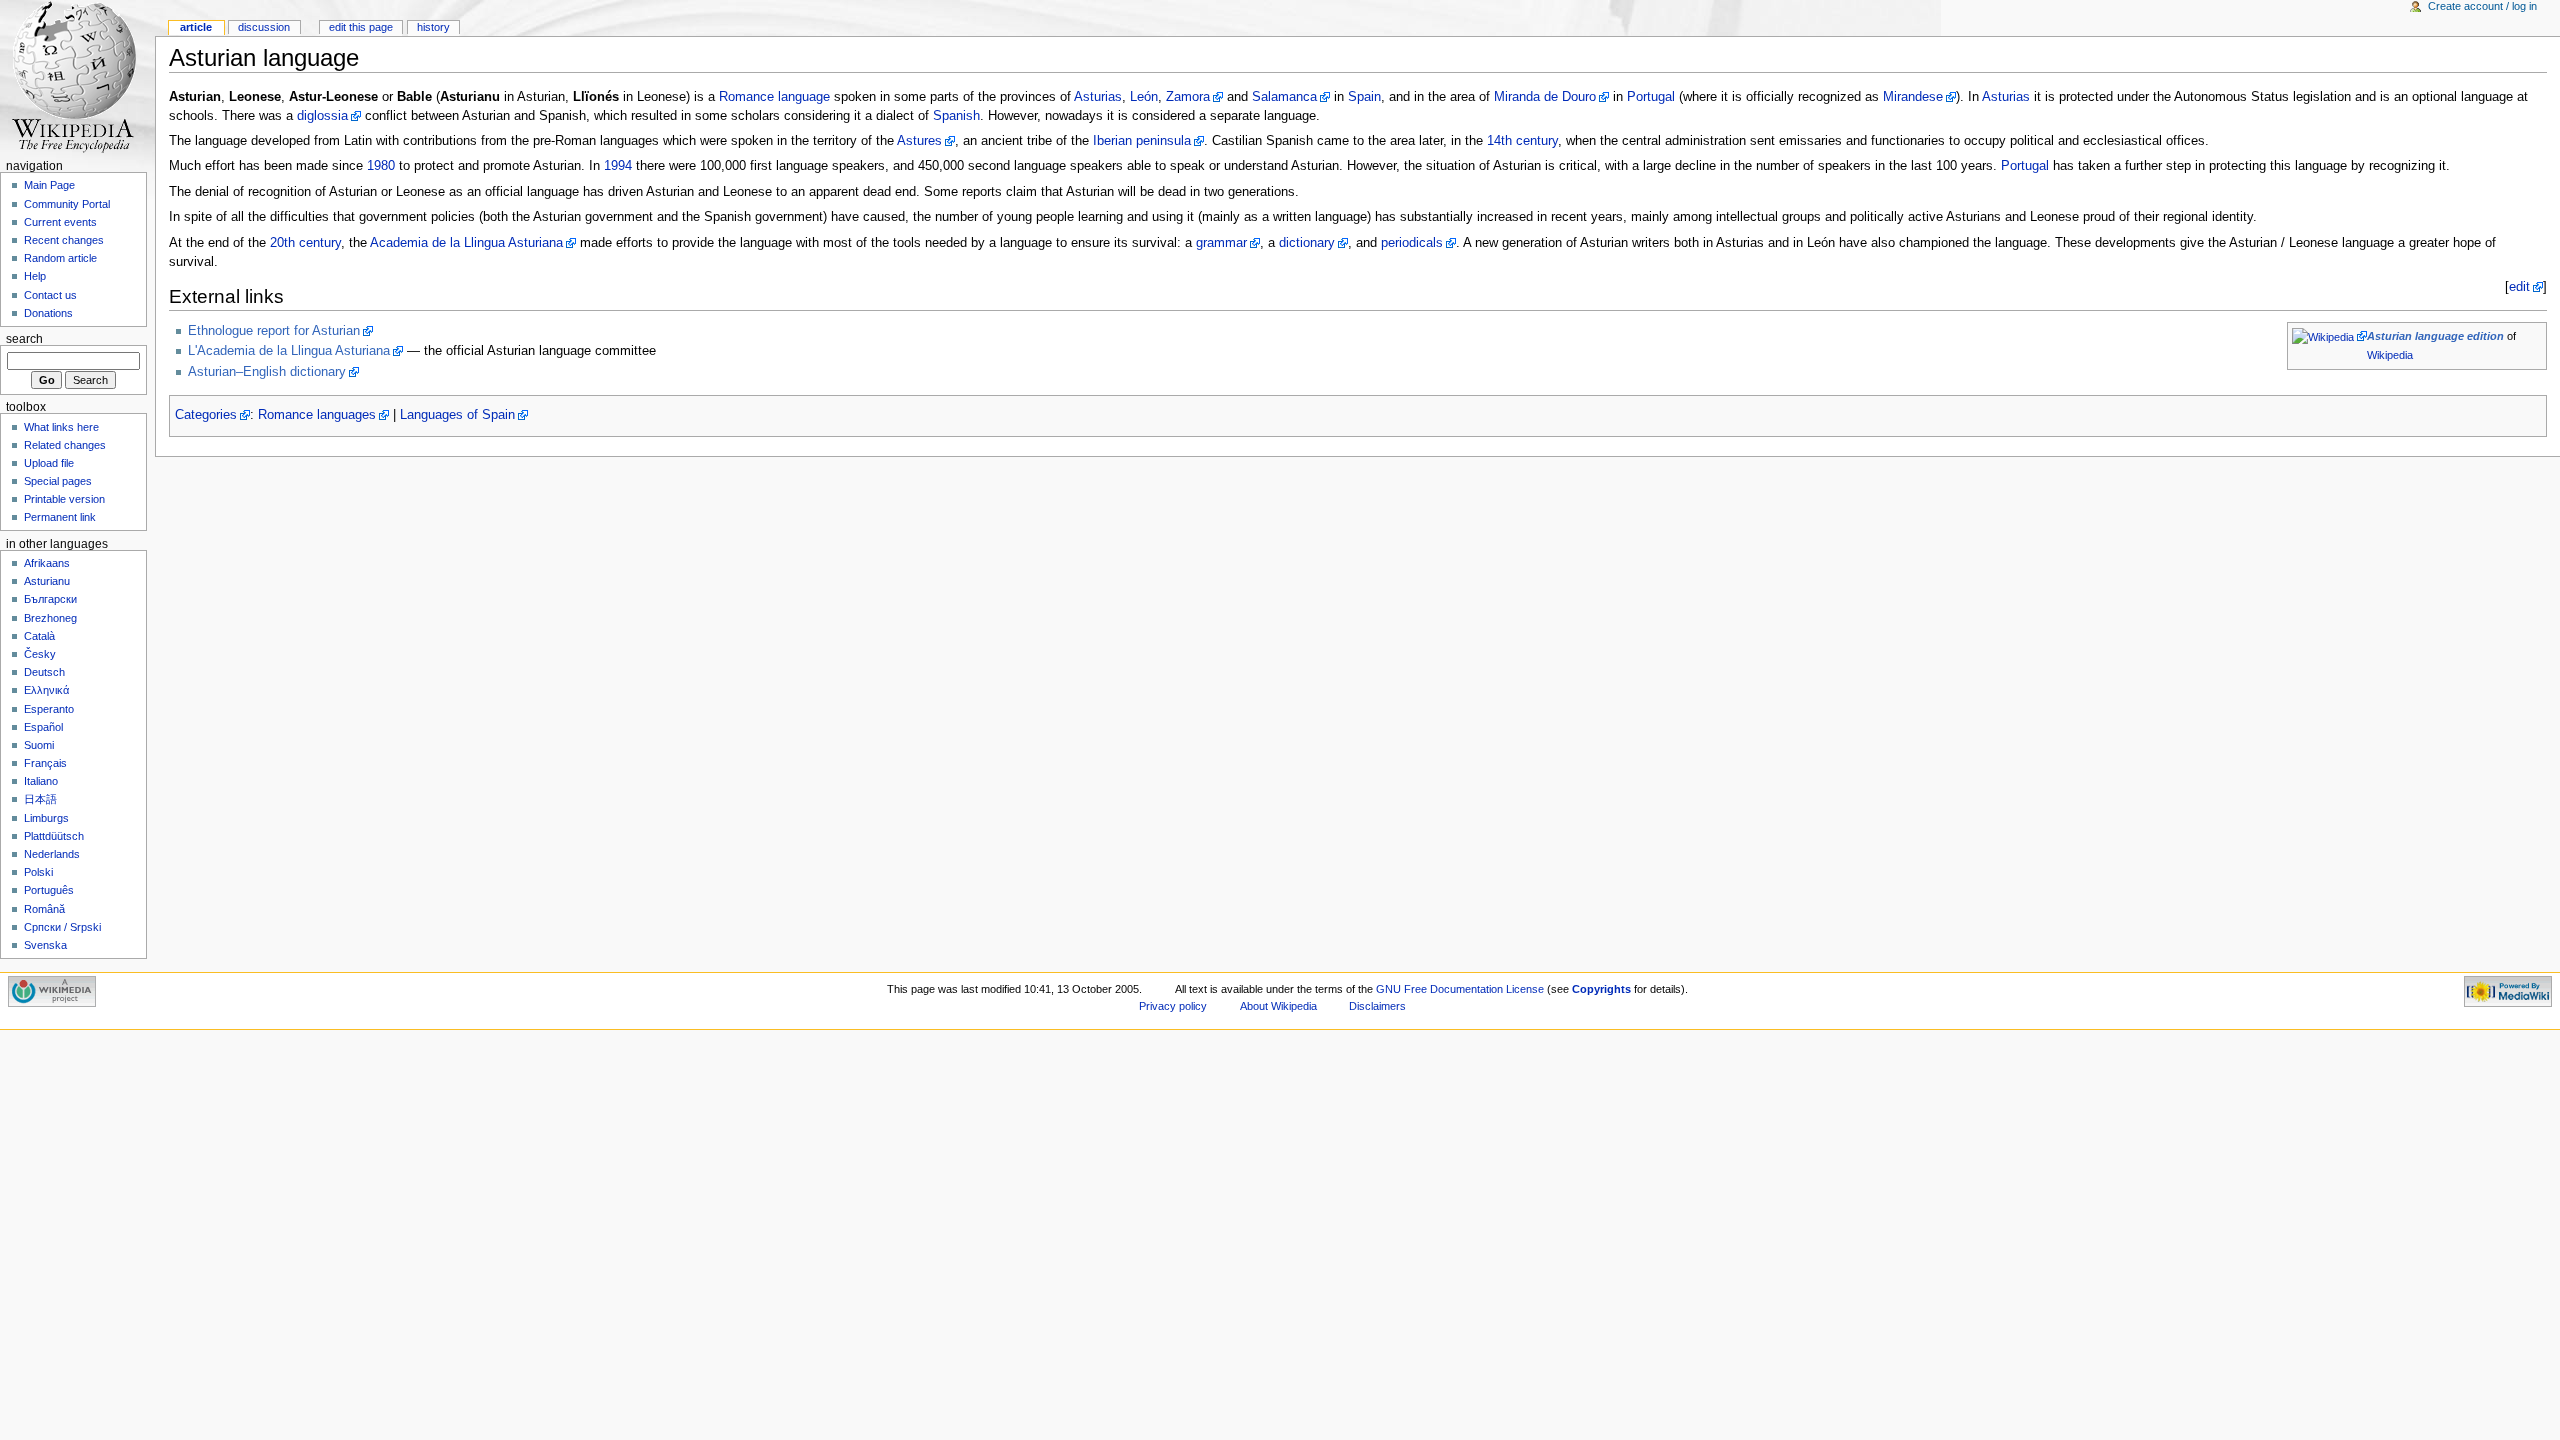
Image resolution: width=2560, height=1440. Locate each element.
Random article (60, 258)
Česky (40, 654)
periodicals (1412, 243)
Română (44, 909)
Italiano (41, 781)
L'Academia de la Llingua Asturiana (289, 351)
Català (39, 636)
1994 (618, 166)
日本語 (40, 799)
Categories (206, 415)
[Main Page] (77, 77)
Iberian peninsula (1142, 141)
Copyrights (1601, 989)
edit (2519, 287)
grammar (1221, 243)
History (433, 27)
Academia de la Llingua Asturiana (466, 243)
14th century (1522, 141)
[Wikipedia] (2329, 336)
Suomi (39, 745)
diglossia (322, 116)
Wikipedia (2390, 355)
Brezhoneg (50, 618)
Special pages (58, 481)
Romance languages (317, 415)
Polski (38, 872)
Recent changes (64, 240)
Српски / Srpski (62, 927)
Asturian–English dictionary (267, 372)
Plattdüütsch (54, 836)
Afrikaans (47, 563)
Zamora (1188, 97)
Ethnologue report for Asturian (274, 331)
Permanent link (60, 517)
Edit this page (361, 27)
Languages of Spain (457, 415)
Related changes (65, 445)
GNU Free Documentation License (1460, 989)
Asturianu (47, 581)
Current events (60, 222)
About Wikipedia (1278, 1006)
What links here (61, 427)
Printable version (64, 499)
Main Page (49, 185)
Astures (919, 141)
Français (45, 763)
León (1144, 97)
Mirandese (1913, 97)
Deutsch (44, 672)
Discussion (264, 27)
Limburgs (46, 818)
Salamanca (1284, 97)
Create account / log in (2482, 6)
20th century (305, 243)
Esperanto (49, 709)
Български (50, 599)
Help (35, 276)
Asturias (1098, 97)
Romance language (774, 97)
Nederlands (52, 854)
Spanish (956, 116)
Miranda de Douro (1545, 97)
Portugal (1651, 97)
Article (196, 27)
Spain (1364, 97)
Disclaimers (1377, 1006)
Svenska (45, 945)
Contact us (50, 295)
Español (43, 727)
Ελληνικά (46, 690)
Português (49, 890)
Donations (48, 313)
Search (24, 339)
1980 (381, 166)
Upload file (49, 463)
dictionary (1307, 243)
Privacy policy (1173, 1006)
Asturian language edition (2435, 336)
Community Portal (67, 204)
